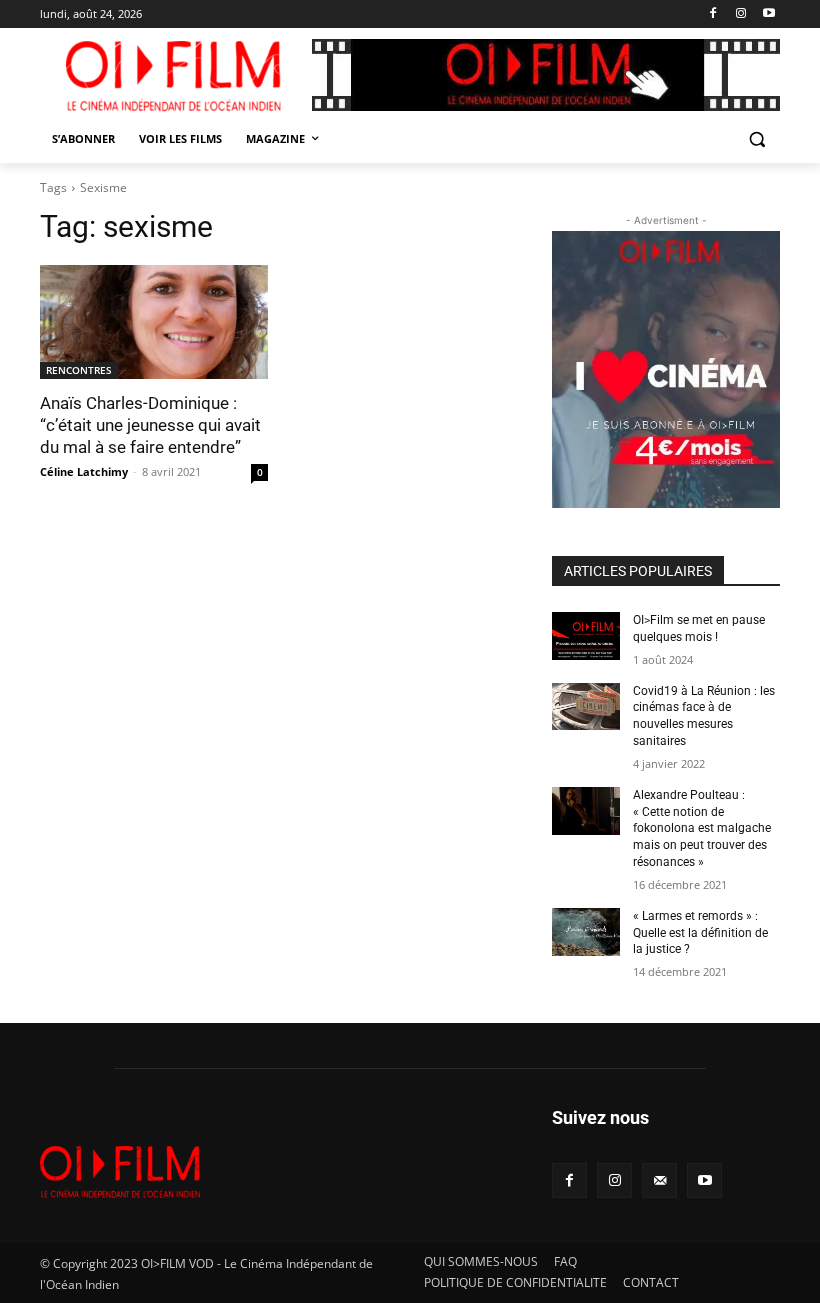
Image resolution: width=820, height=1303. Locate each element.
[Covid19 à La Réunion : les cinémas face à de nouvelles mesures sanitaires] (586, 707)
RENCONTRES (79, 370)
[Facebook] (713, 14)
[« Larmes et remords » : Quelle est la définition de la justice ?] (586, 932)
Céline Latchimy (84, 471)
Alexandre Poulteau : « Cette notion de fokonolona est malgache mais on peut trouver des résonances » (702, 828)
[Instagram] (740, 14)
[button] (756, 139)
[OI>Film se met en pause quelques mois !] (586, 636)
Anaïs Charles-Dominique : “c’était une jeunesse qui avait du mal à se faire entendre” (150, 425)
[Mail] (659, 1180)
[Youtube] (768, 14)
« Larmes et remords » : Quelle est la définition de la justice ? (700, 933)
